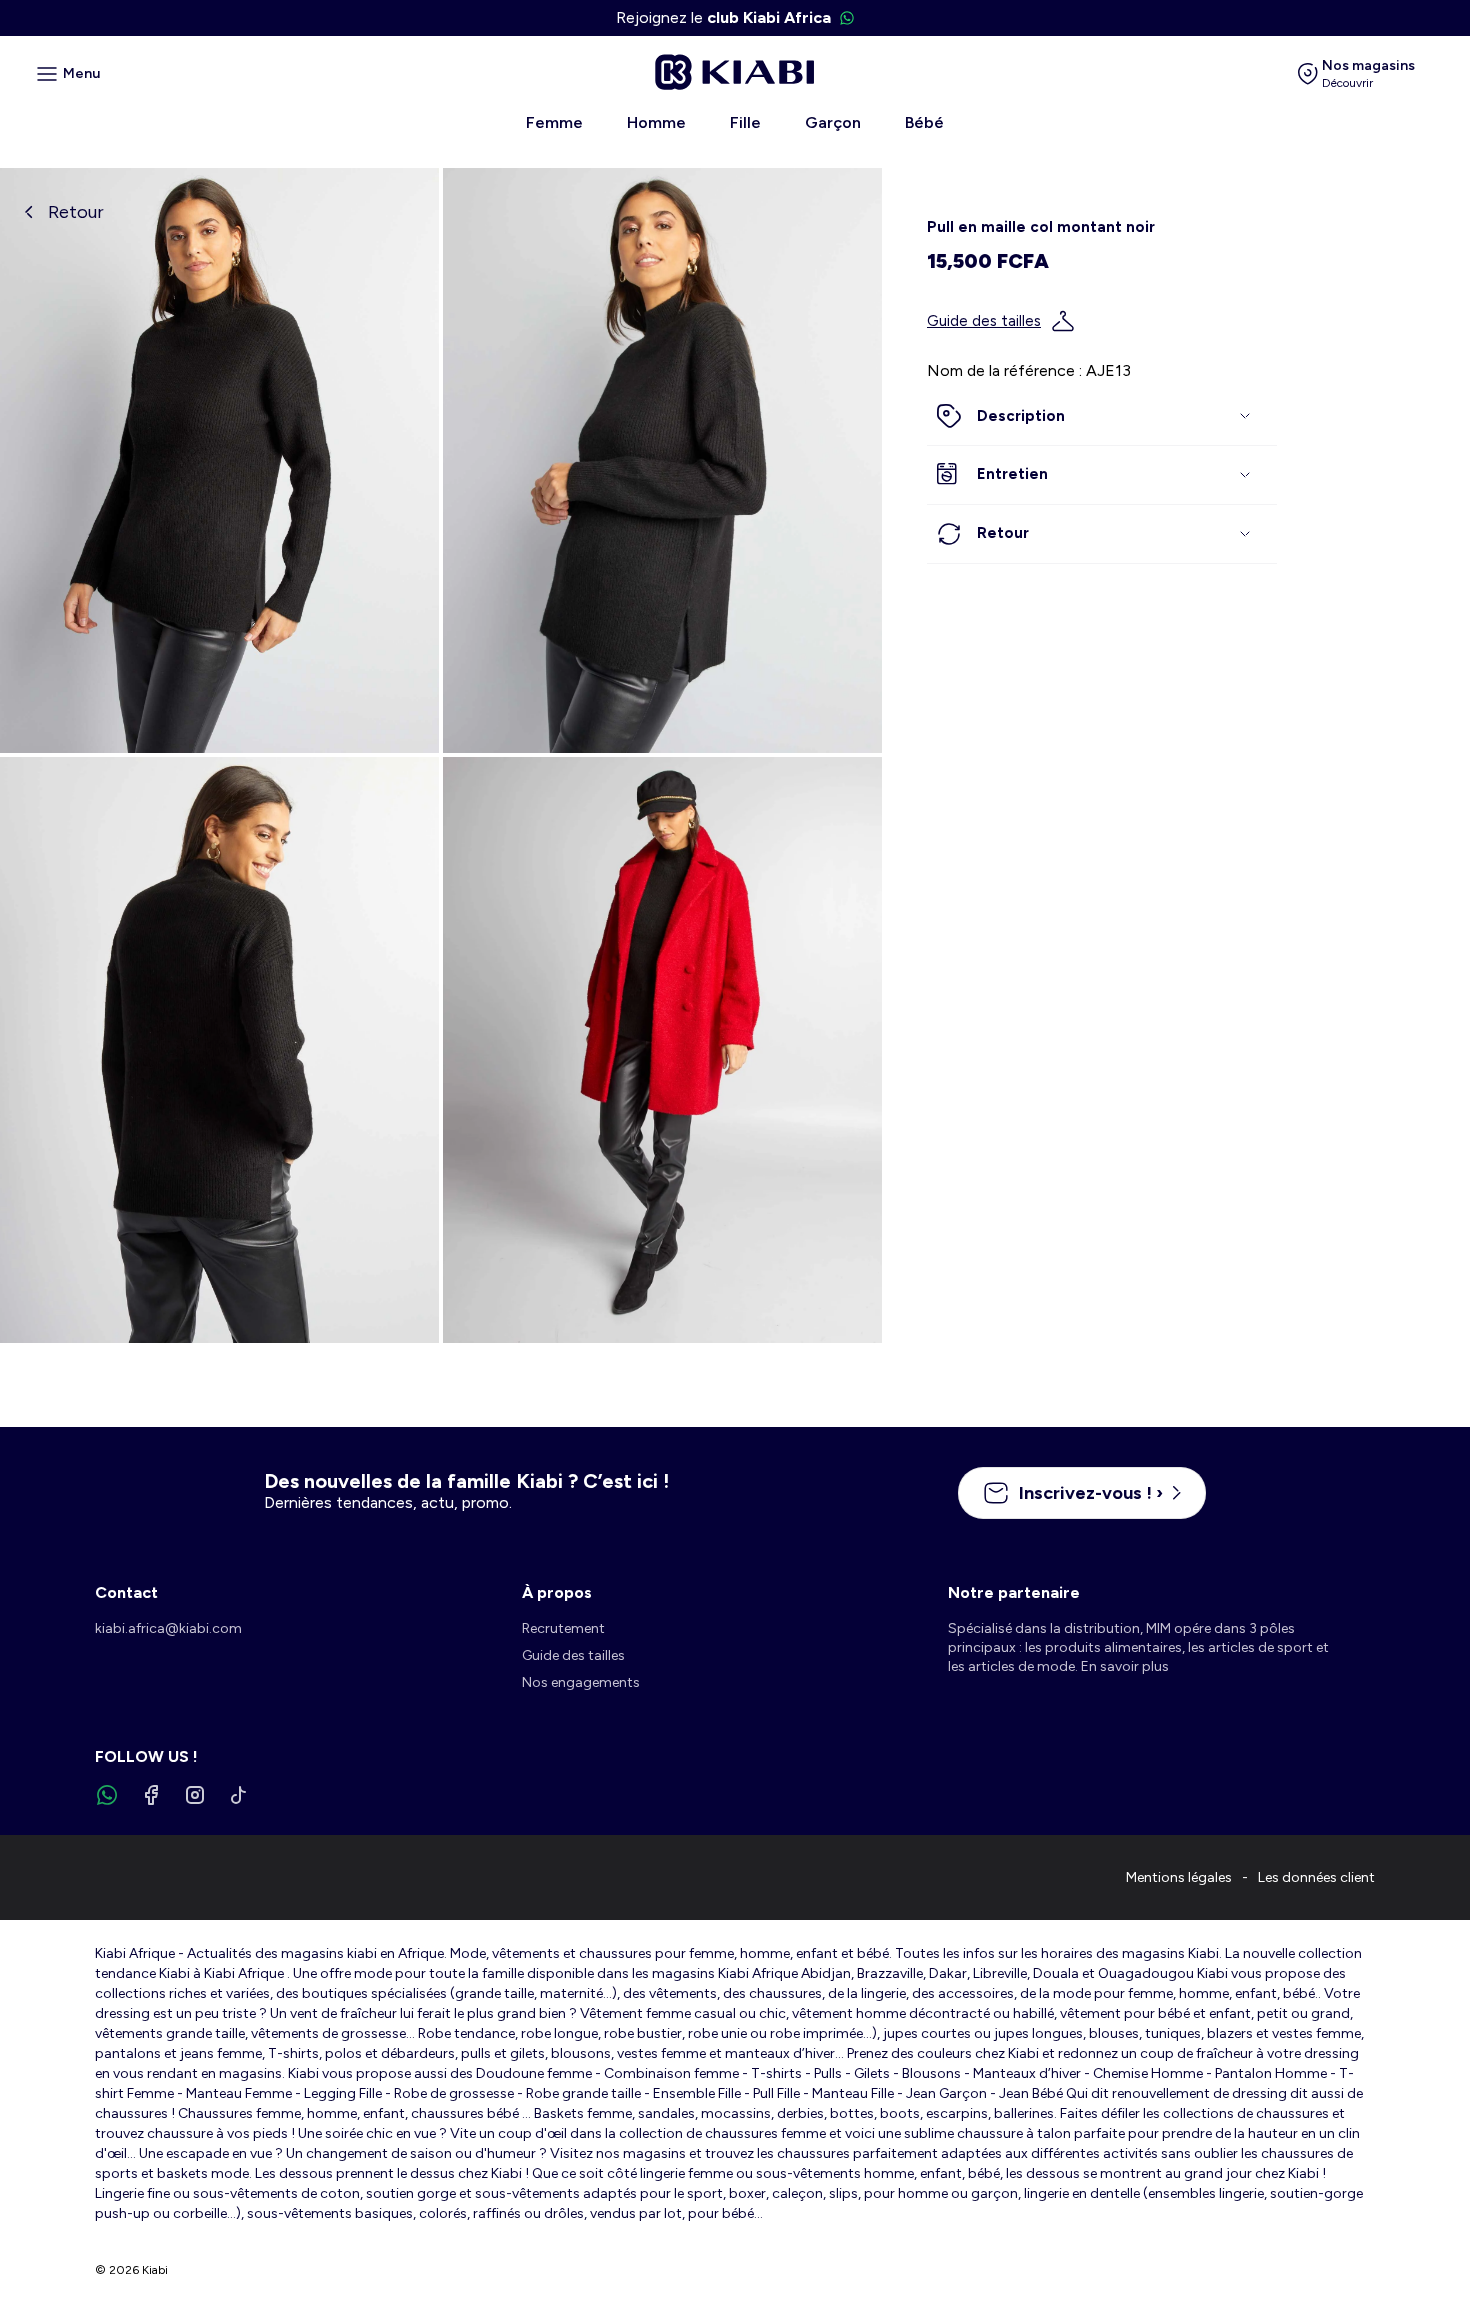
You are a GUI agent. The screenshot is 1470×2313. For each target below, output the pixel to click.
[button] (1102, 417)
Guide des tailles (984, 321)
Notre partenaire (1014, 1592)
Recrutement (563, 1628)
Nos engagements (581, 1682)
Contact (126, 1592)
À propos (557, 1592)
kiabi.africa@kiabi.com (168, 1628)
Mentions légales (1179, 1877)
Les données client (1316, 1877)
